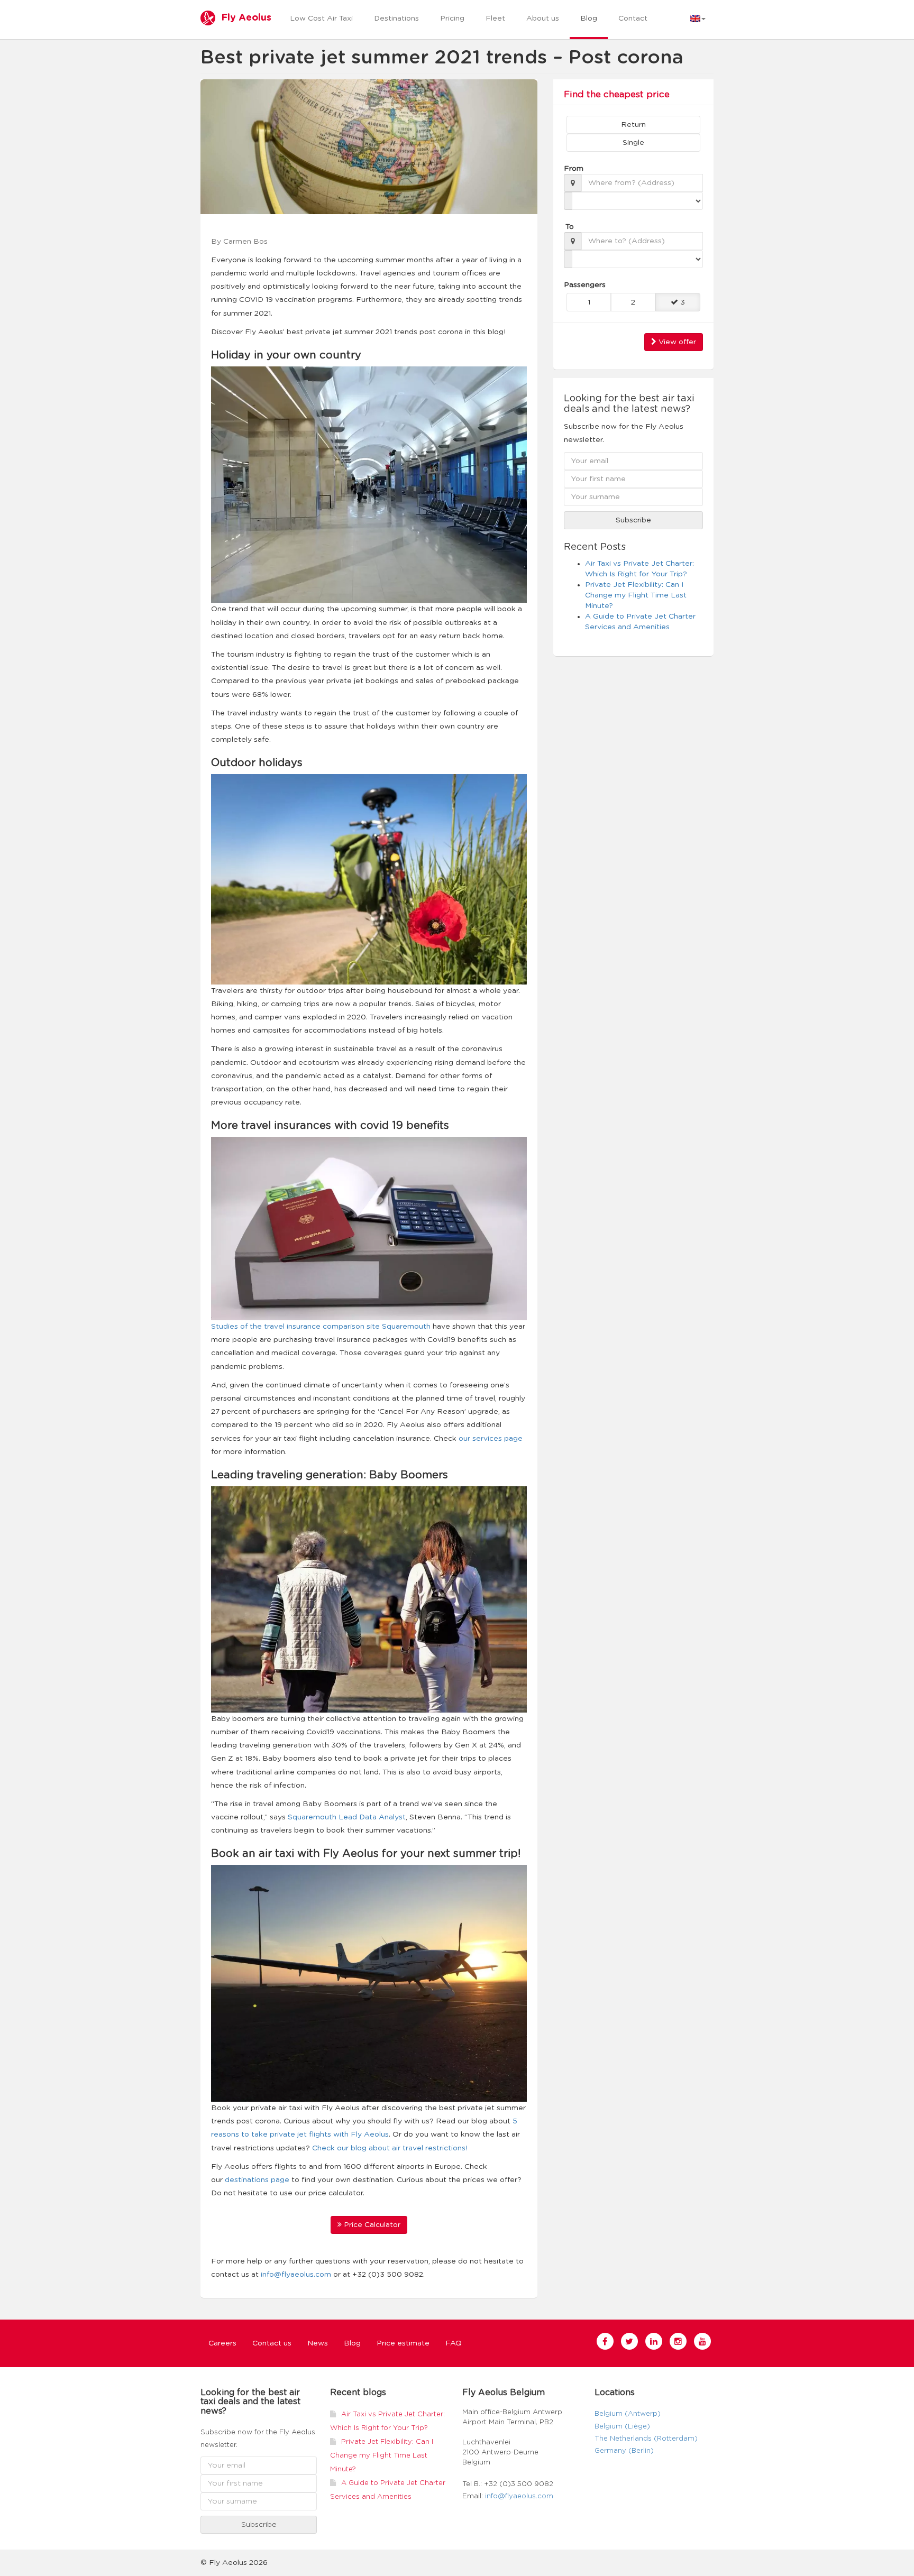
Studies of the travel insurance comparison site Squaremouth (321, 1327)
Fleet (495, 19)
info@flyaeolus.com (296, 2275)
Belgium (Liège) (622, 2427)
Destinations (396, 19)
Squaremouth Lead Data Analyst (347, 1817)
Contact (633, 19)
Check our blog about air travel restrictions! (390, 2148)
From (573, 169)
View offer (676, 342)
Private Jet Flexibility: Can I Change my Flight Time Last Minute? (636, 595)
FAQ (454, 2343)
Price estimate (403, 2343)
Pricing (452, 19)
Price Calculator (371, 2225)
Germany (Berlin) (624, 2451)
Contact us (272, 2343)
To (570, 227)
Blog (589, 19)
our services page (491, 1439)
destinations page (257, 2180)
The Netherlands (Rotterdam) (646, 2439)
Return (633, 125)
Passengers (579, 285)
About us (543, 19)
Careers (222, 2343)
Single (633, 143)
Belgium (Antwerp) (628, 2414)
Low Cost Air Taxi (321, 19)
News (318, 2343)
